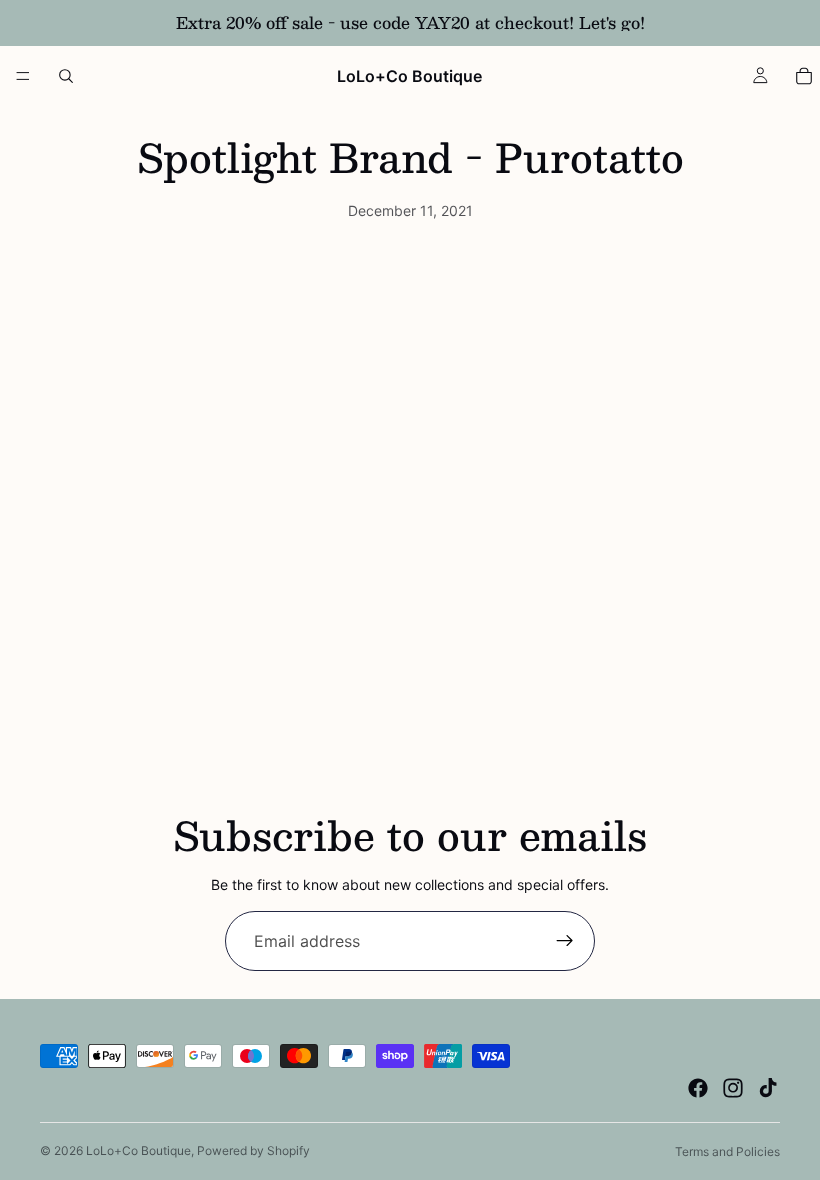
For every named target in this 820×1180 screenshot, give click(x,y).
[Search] (66, 76)
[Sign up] (565, 941)
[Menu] (23, 76)
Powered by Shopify (253, 1150)
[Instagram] (733, 1088)
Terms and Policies (727, 1151)
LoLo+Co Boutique (138, 1150)
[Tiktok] (768, 1088)
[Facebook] (698, 1088)
